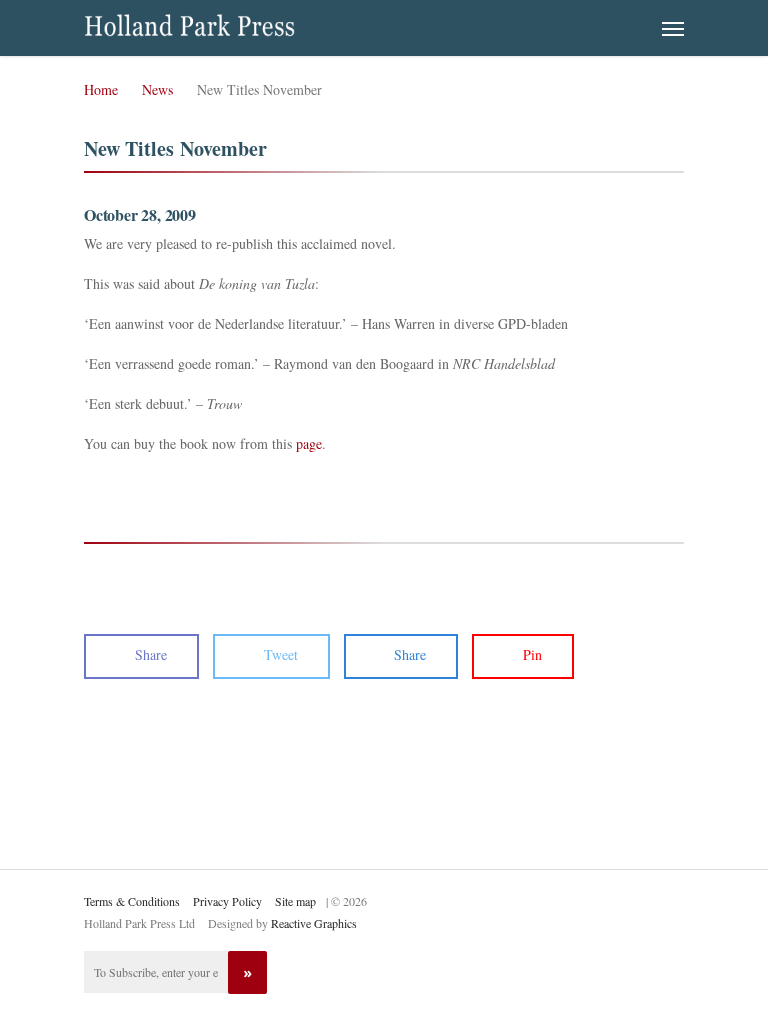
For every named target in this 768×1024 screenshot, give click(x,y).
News (157, 89)
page (309, 443)
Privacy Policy (227, 901)
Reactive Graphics (314, 923)
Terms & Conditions (132, 901)
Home (101, 89)
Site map (295, 901)
